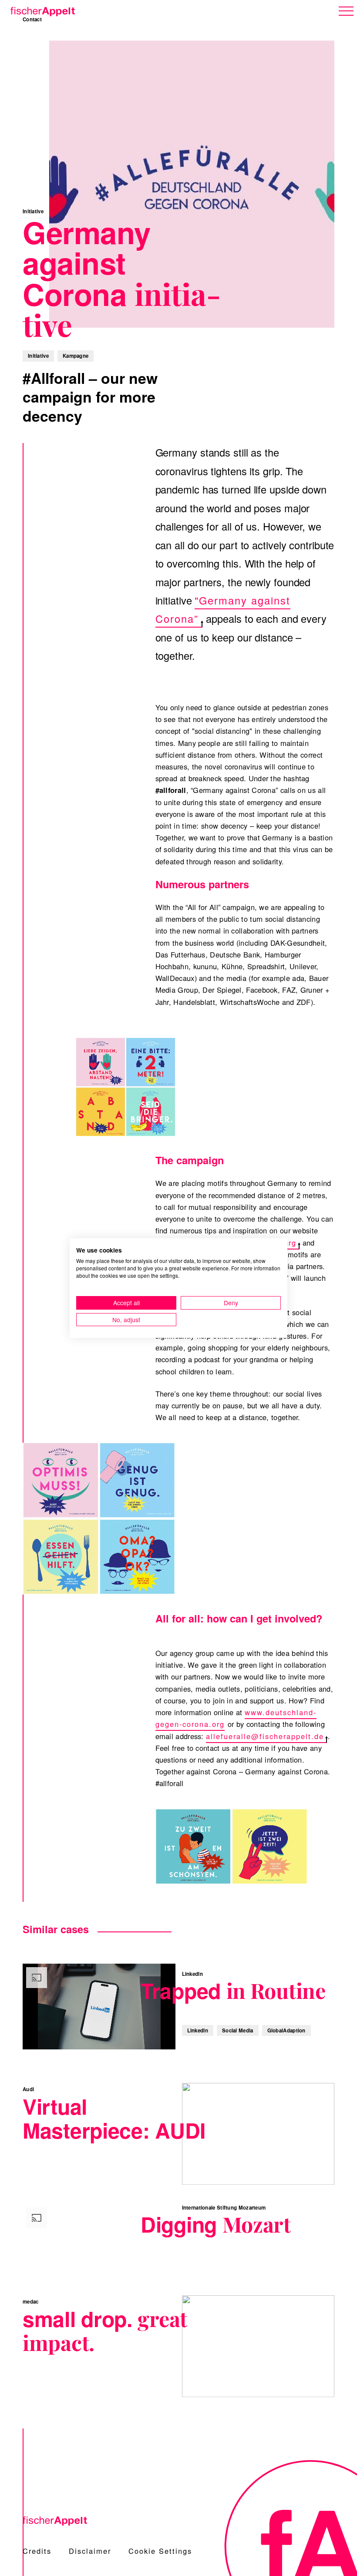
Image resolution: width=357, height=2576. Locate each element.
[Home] (41, 10)
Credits (37, 2551)
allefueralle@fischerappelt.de (265, 1736)
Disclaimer (90, 2551)
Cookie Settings (160, 2551)
